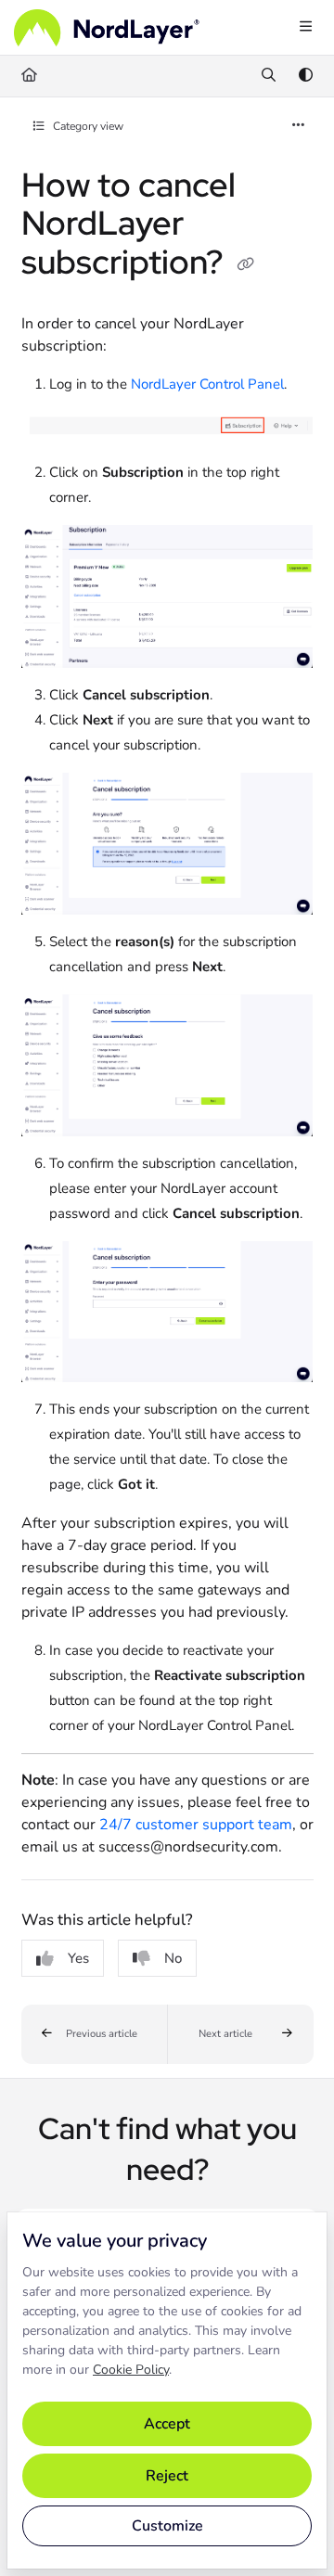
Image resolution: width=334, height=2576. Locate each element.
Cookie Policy (131, 2370)
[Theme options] (305, 76)
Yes (78, 1958)
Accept (167, 2424)
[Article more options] (299, 126)
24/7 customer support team (196, 1825)
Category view (87, 126)
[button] (95, 2034)
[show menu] (305, 28)
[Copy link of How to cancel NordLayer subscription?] (246, 264)
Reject (167, 2476)
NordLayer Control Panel (207, 384)
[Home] (107, 28)
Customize (167, 2526)
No (173, 1958)
